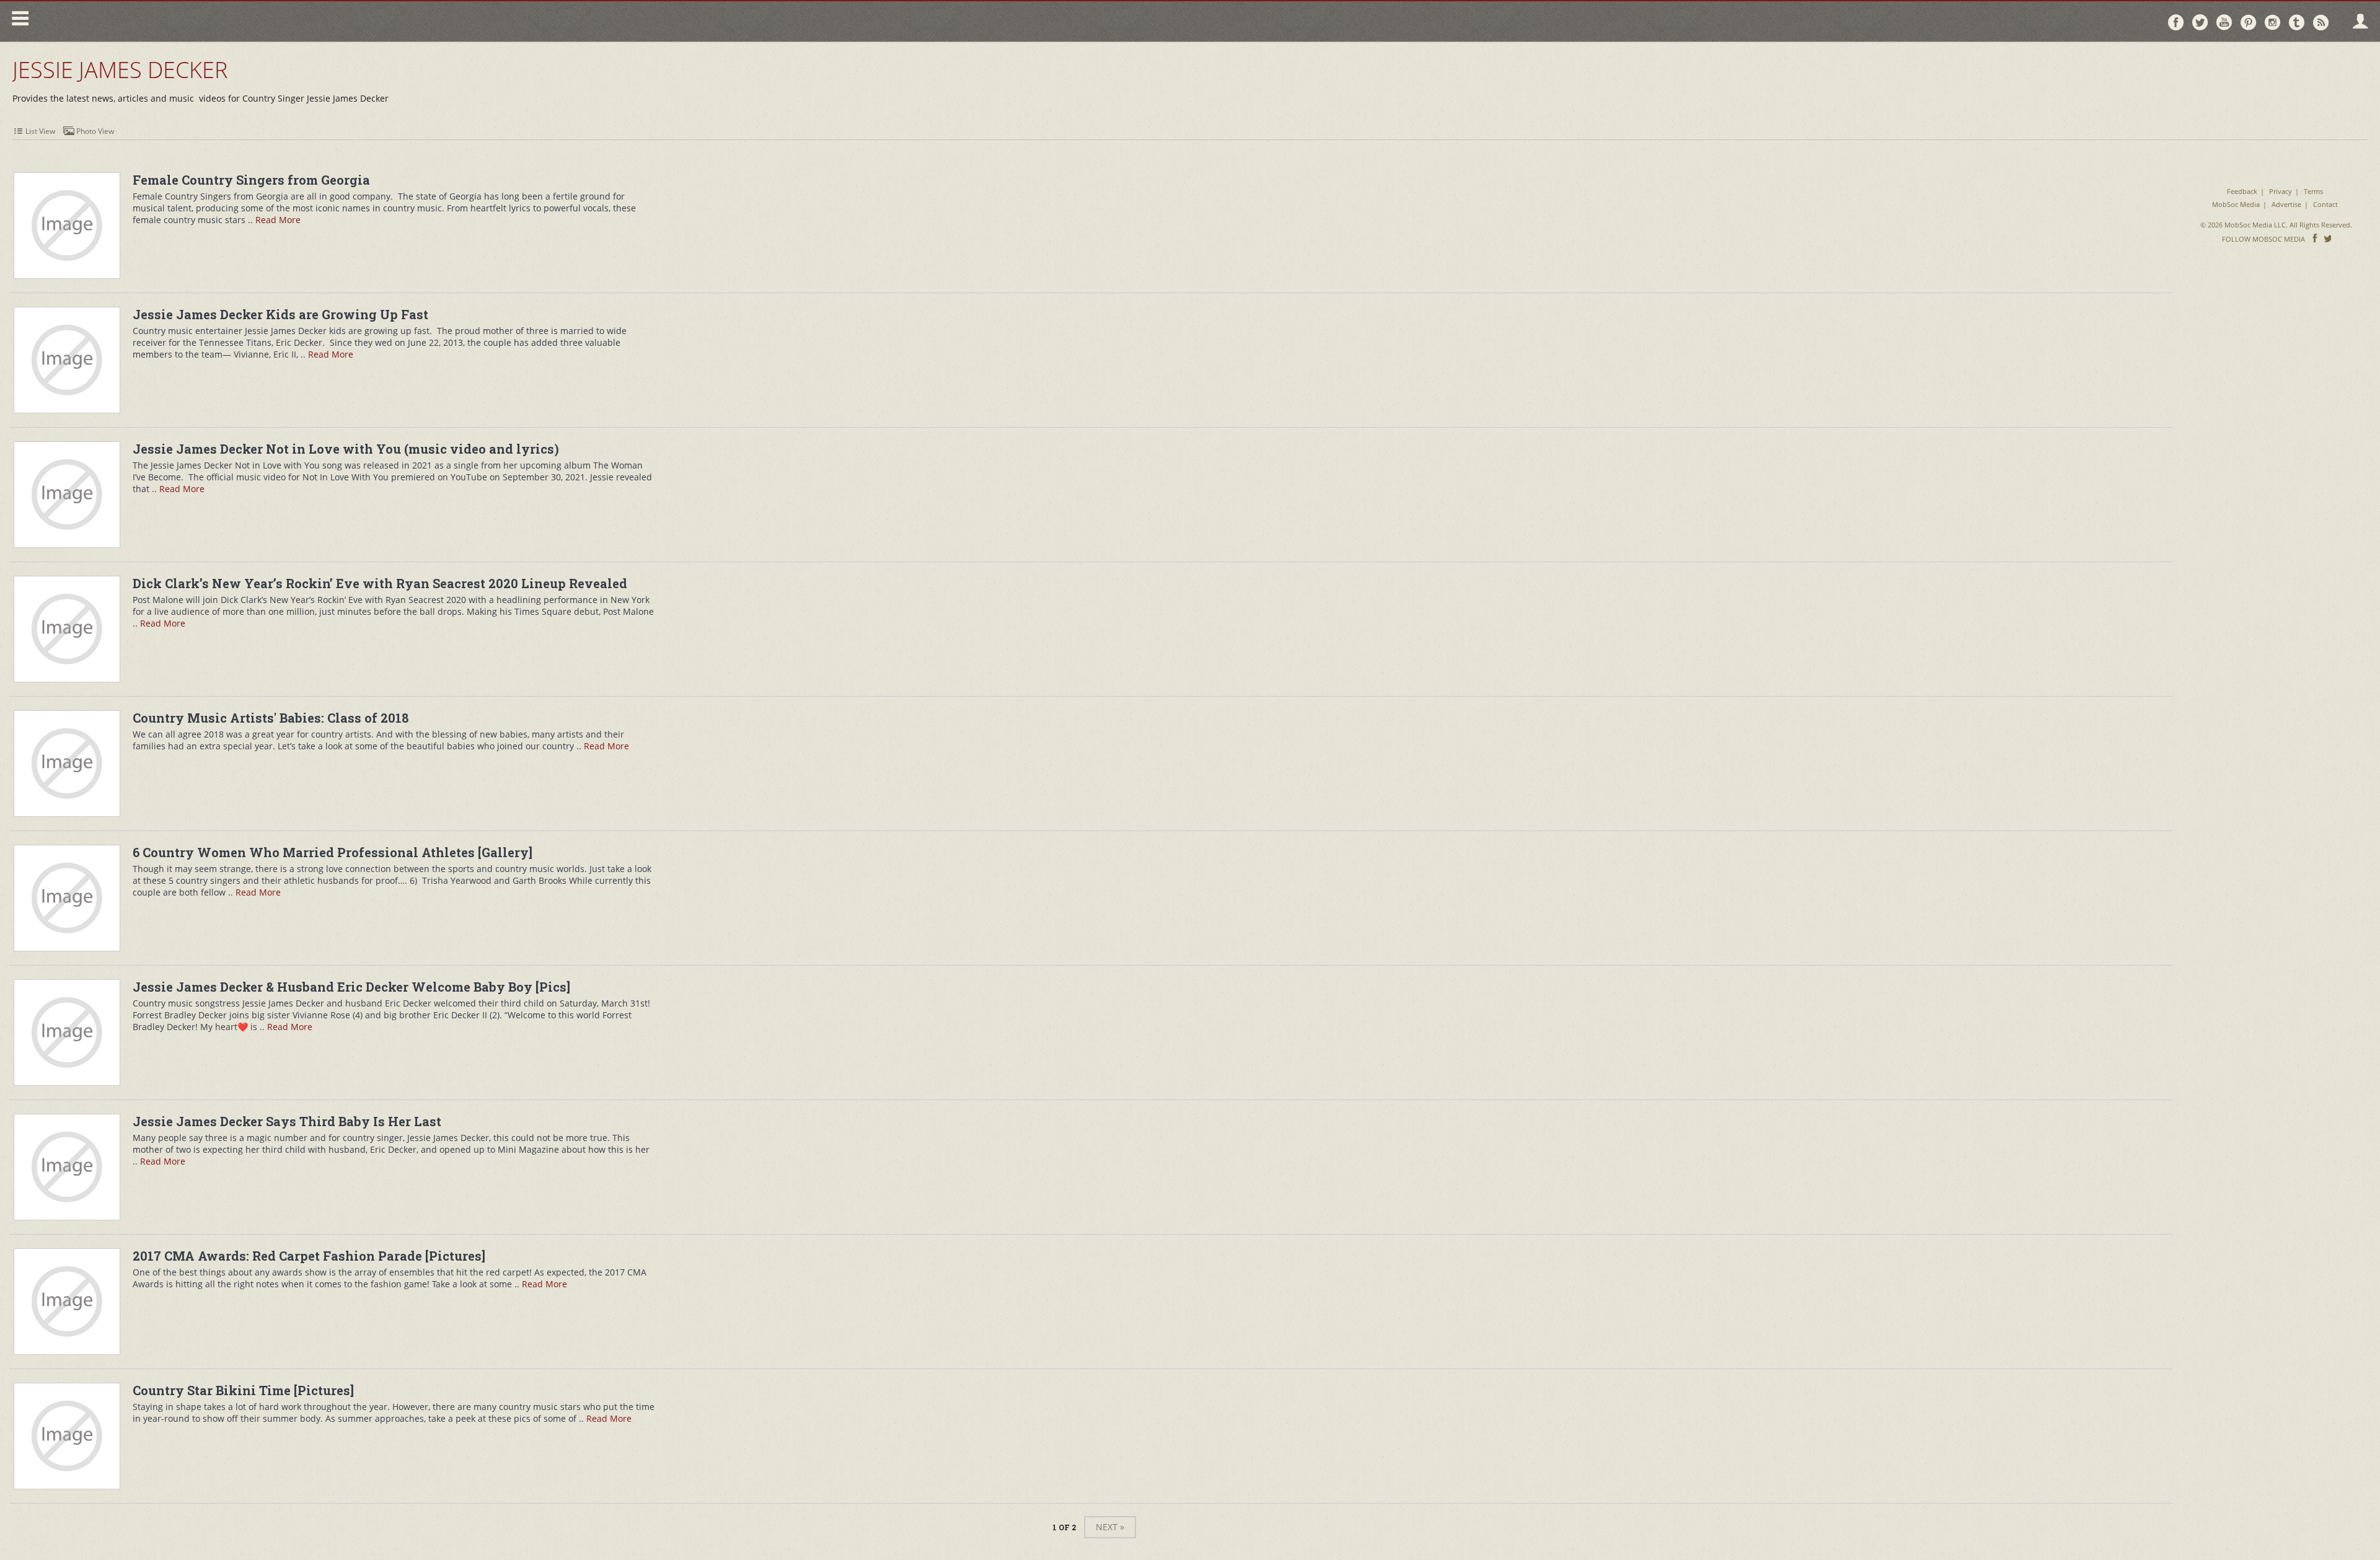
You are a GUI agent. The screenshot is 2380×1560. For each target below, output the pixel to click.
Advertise (2286, 204)
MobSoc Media (2236, 204)
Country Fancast (140, 21)
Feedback (2242, 191)
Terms (2313, 191)
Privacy (2281, 191)
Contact (2325, 204)
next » (1110, 1527)
